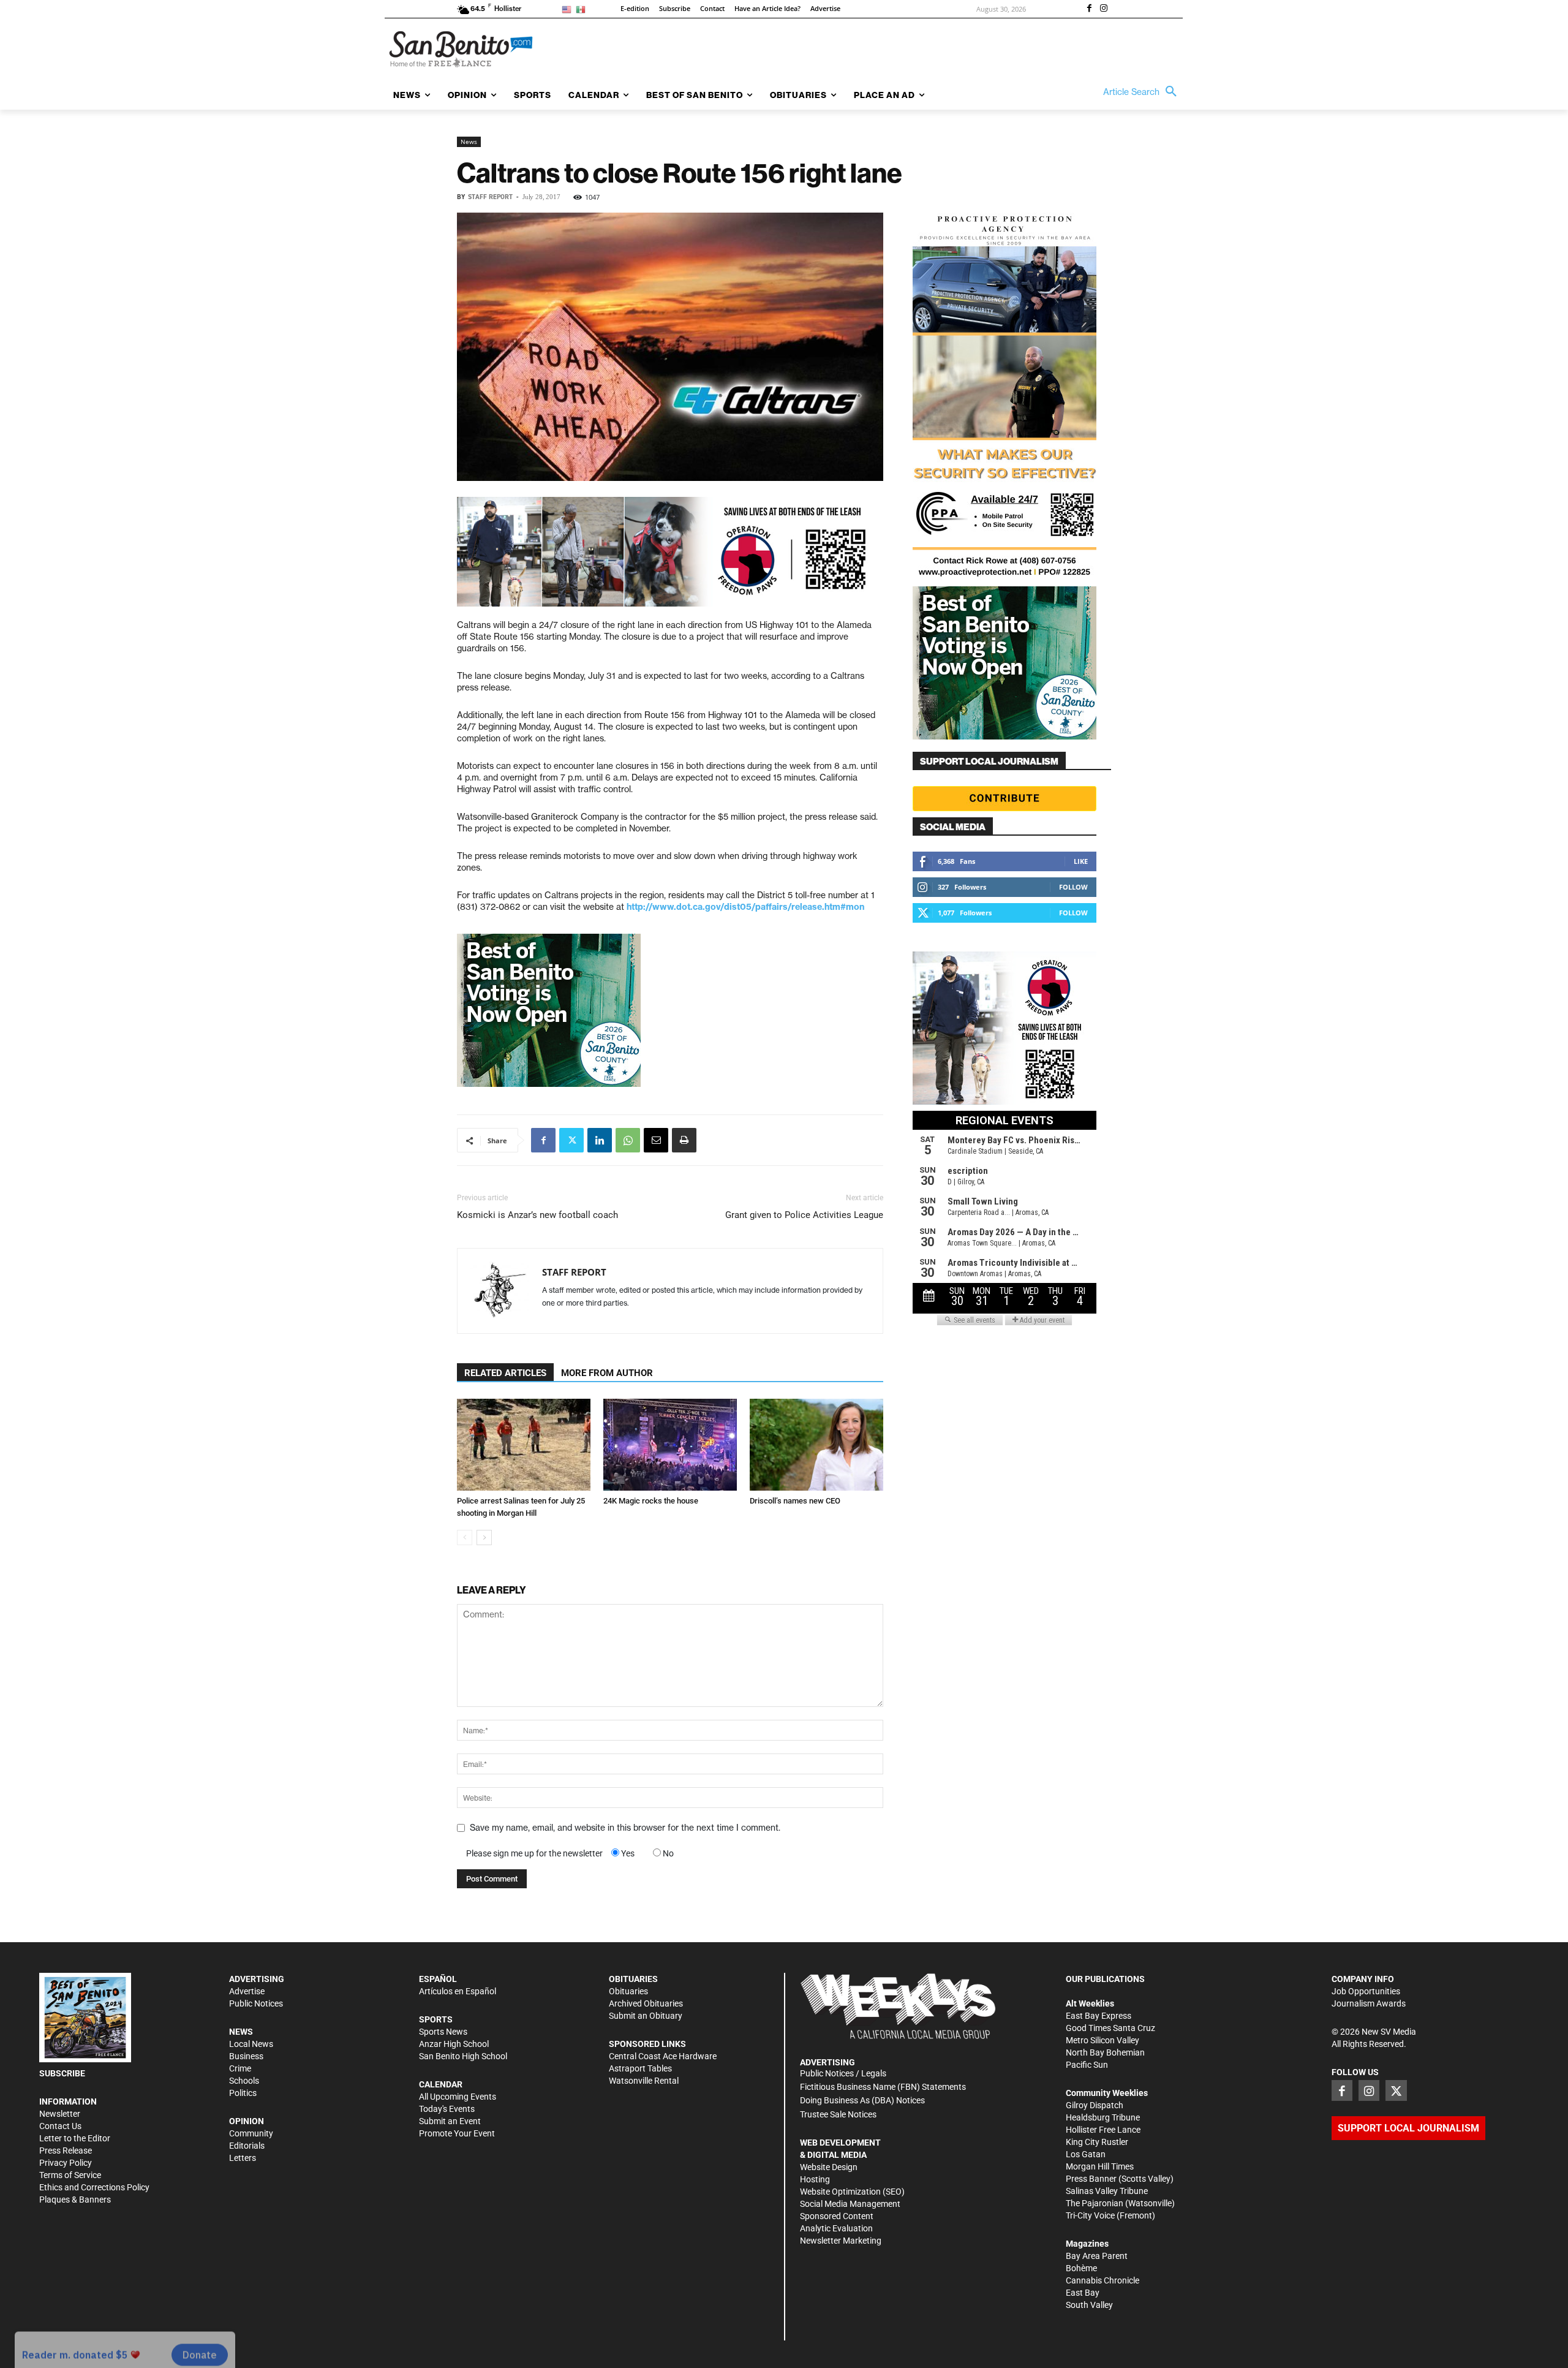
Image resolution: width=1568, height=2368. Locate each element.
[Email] (656, 1140)
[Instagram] (1104, 9)
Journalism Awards (1369, 2003)
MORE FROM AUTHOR (607, 1373)
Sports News (443, 2032)
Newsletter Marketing (841, 2241)
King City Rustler (1097, 2142)
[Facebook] (1089, 9)
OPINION (247, 2121)
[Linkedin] (600, 1140)
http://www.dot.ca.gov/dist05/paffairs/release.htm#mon (745, 907)
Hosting (815, 2179)
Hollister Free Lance (1103, 2130)
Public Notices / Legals (843, 2073)
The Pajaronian (1095, 2203)
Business (246, 2056)
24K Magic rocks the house (651, 1501)
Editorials (247, 2146)
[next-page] (484, 1538)
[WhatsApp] (628, 1140)
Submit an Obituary (646, 2016)
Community (251, 2133)
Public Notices (256, 2003)
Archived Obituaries (646, 2003)
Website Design (829, 2167)
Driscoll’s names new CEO (795, 1501)
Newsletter (60, 2114)
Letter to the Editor (75, 2138)
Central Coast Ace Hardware (663, 2056)
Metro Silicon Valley (1102, 2040)
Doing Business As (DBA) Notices (862, 2100)
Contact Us (60, 2126)
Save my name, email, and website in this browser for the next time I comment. (625, 1828)
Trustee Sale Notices (838, 2114)
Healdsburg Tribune (1103, 2117)
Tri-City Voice (1090, 2215)
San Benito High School (463, 2056)
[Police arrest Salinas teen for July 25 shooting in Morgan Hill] (524, 1445)
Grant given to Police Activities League (804, 1215)
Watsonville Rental (644, 2081)
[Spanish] (583, 9)
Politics (243, 2093)
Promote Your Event (457, 2133)
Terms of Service (70, 2175)
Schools (244, 2081)
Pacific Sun (1087, 2065)
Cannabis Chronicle (1102, 2280)
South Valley (1089, 2305)
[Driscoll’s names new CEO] (816, 1445)
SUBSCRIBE (62, 2073)
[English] (569, 9)
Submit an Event (450, 2121)
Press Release (66, 2150)
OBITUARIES (633, 1979)
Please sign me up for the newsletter (534, 1853)
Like (1081, 861)
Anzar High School (454, 2044)
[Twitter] (571, 1140)
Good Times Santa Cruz (1110, 2028)
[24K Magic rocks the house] (670, 1445)
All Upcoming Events (458, 2097)
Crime (240, 2068)
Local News (251, 2044)
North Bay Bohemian (1105, 2052)
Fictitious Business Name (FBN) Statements (883, 2087)
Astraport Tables (640, 2068)
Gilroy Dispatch (1095, 2105)
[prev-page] (465, 1538)
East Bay (1083, 2293)
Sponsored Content (837, 2216)
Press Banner (1091, 2179)
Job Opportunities (1366, 1991)
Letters (243, 2158)
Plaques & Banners (75, 2200)
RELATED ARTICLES (505, 1373)
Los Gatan (1086, 2154)
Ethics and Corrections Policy (94, 2187)
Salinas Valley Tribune (1107, 2191)
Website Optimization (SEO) (852, 2192)
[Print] (684, 1140)
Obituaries (628, 1991)
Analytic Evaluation (836, 2228)
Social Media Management (850, 2204)
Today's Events (447, 2109)
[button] (1143, 92)
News (469, 142)
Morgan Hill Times (1100, 2166)
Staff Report (490, 197)
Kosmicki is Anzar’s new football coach (537, 1215)
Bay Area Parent (1097, 2256)
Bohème (1081, 2268)
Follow (1073, 887)
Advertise (247, 1991)
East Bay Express (1099, 2016)
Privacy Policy (66, 2163)
